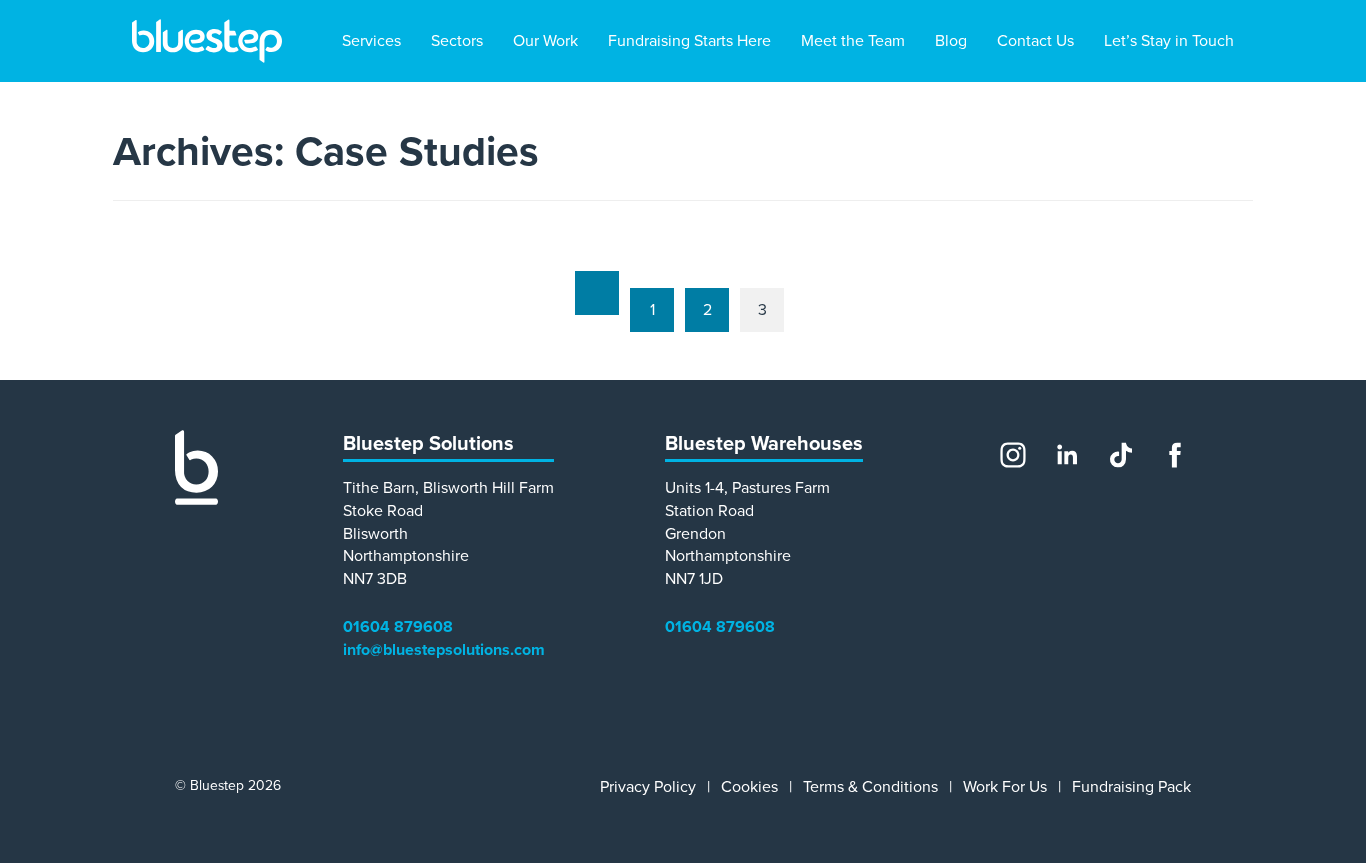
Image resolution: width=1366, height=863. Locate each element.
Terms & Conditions (870, 787)
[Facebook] (1175, 455)
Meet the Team (853, 41)
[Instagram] (1013, 455)
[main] (683, 231)
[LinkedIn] (1067, 455)
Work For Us (1005, 787)
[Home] (196, 500)
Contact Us (1035, 41)
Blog (951, 41)
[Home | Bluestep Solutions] (207, 41)
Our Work (545, 41)
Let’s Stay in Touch (1169, 41)
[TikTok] (1121, 455)
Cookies (749, 787)
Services (371, 41)
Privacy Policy (648, 787)
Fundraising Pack (1131, 787)
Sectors (457, 41)
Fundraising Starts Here (689, 41)
